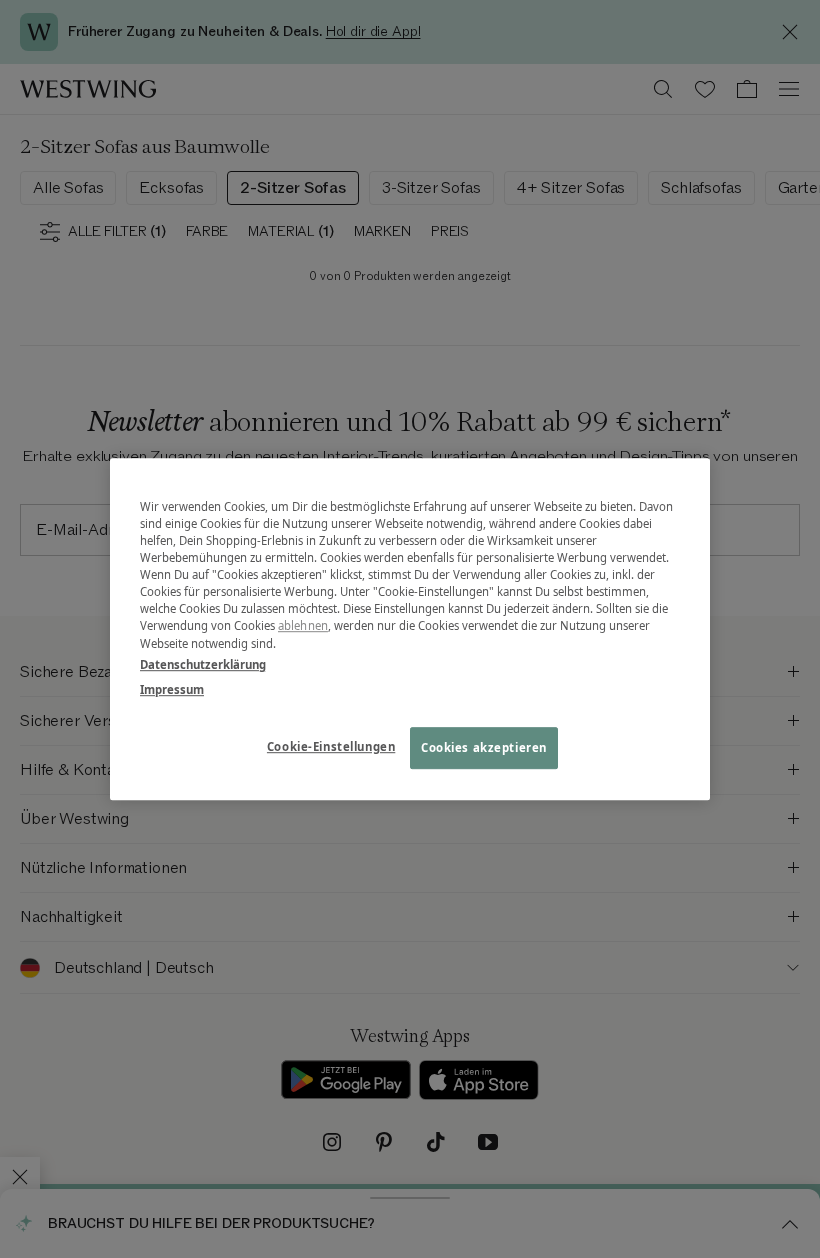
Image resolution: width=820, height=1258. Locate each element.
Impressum (172, 689)
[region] (410, 629)
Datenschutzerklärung (203, 664)
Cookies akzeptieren (484, 747)
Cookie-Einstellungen (331, 746)
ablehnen (303, 626)
